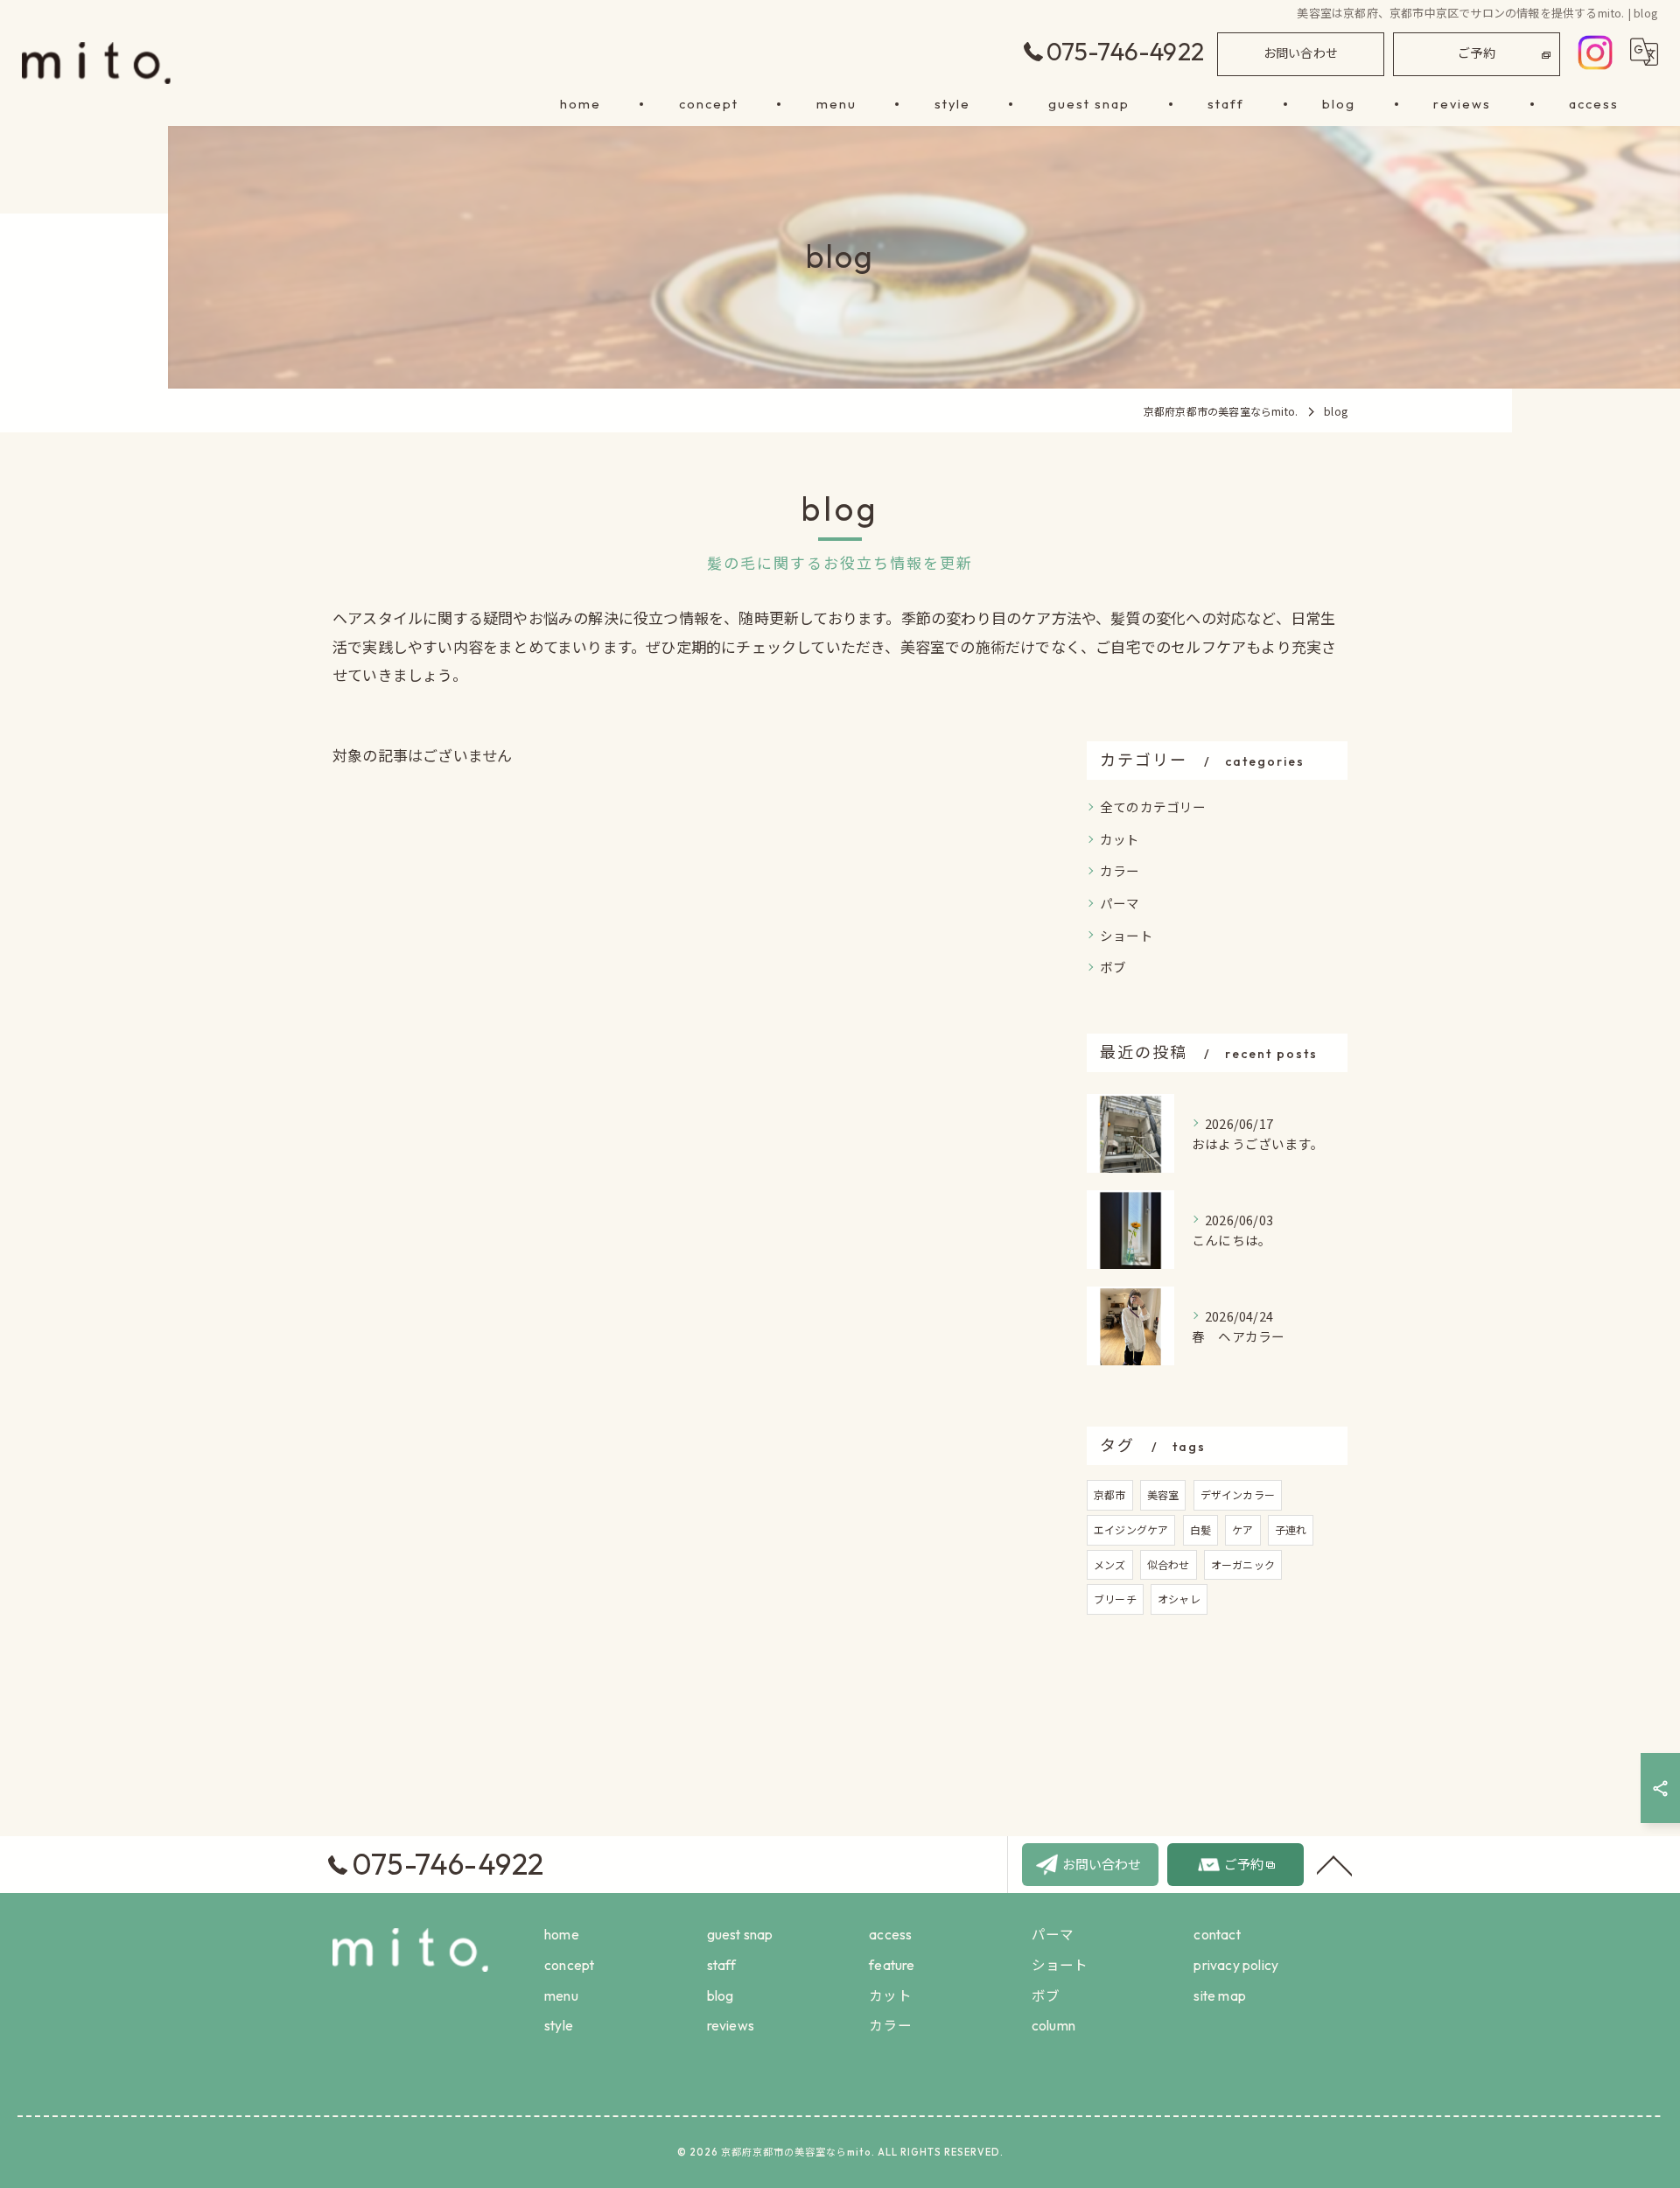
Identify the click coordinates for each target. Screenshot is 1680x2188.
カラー (1120, 870)
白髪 (1200, 1529)
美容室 (1163, 1494)
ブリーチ (1115, 1599)
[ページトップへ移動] (1334, 1864)
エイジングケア (1131, 1529)
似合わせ (1169, 1564)
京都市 (1110, 1494)
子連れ (1291, 1529)
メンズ (1110, 1564)
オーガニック (1243, 1564)
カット (1120, 839)
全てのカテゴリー (1153, 806)
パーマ (1120, 903)
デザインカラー (1238, 1494)
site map (1220, 1995)
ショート (1127, 935)
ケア (1242, 1529)
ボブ (1113, 967)
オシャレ (1179, 1599)
